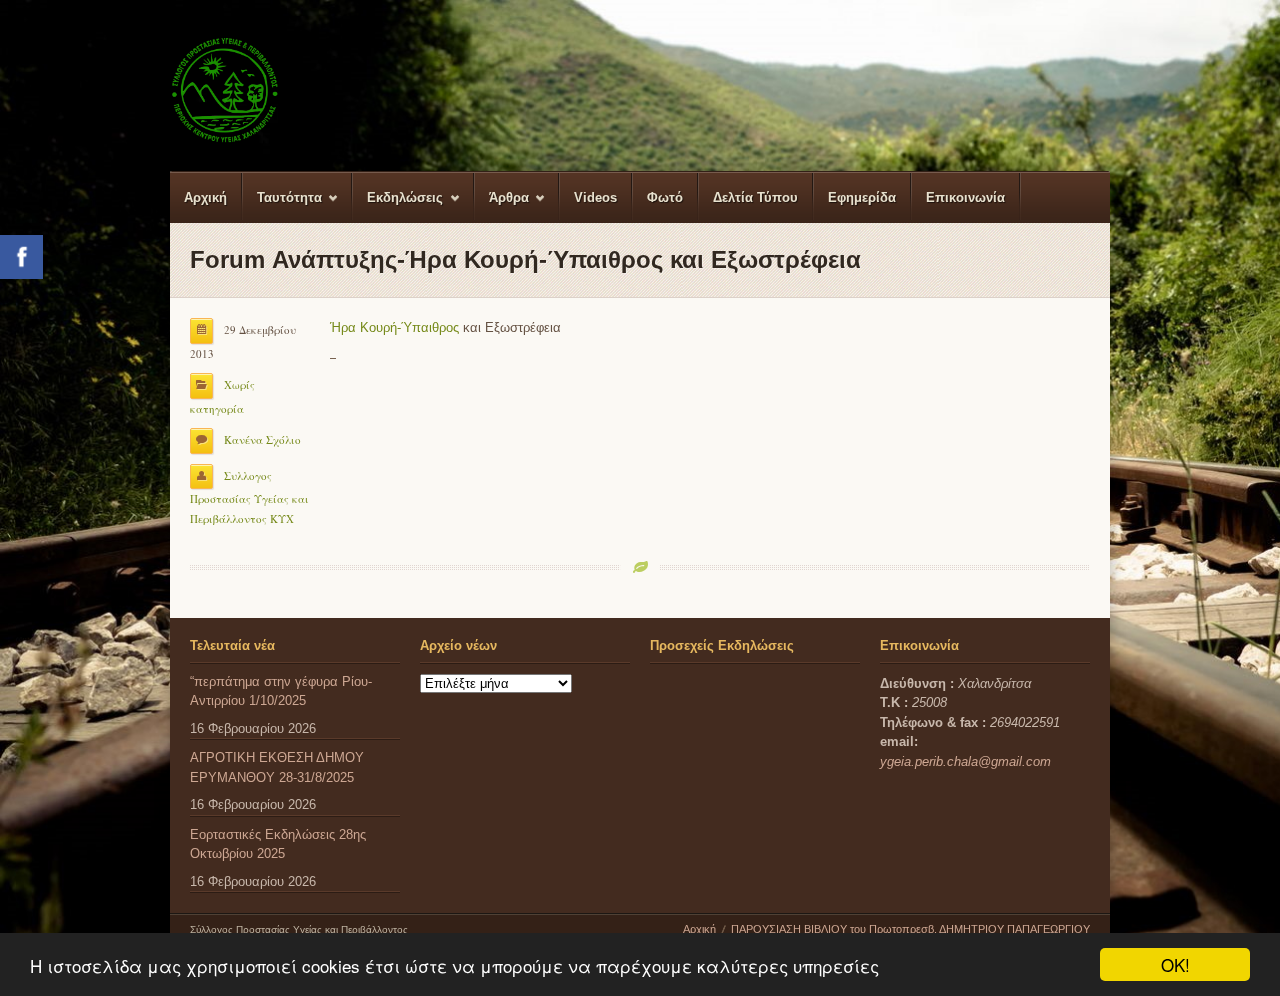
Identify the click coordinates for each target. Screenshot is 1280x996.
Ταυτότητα (282, 206)
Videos (595, 197)
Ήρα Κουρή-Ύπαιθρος (394, 327)
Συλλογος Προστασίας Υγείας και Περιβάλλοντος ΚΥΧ (249, 497)
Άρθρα (502, 206)
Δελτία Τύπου (755, 197)
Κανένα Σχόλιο (262, 439)
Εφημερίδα (862, 197)
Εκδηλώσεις (398, 206)
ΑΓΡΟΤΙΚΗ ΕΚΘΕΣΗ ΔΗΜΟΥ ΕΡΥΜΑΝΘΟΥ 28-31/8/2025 (277, 767)
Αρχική (205, 197)
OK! (1175, 964)
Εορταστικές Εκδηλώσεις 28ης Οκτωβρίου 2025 (278, 844)
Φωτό (665, 197)
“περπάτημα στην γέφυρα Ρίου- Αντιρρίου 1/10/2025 (281, 691)
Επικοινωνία (965, 197)
